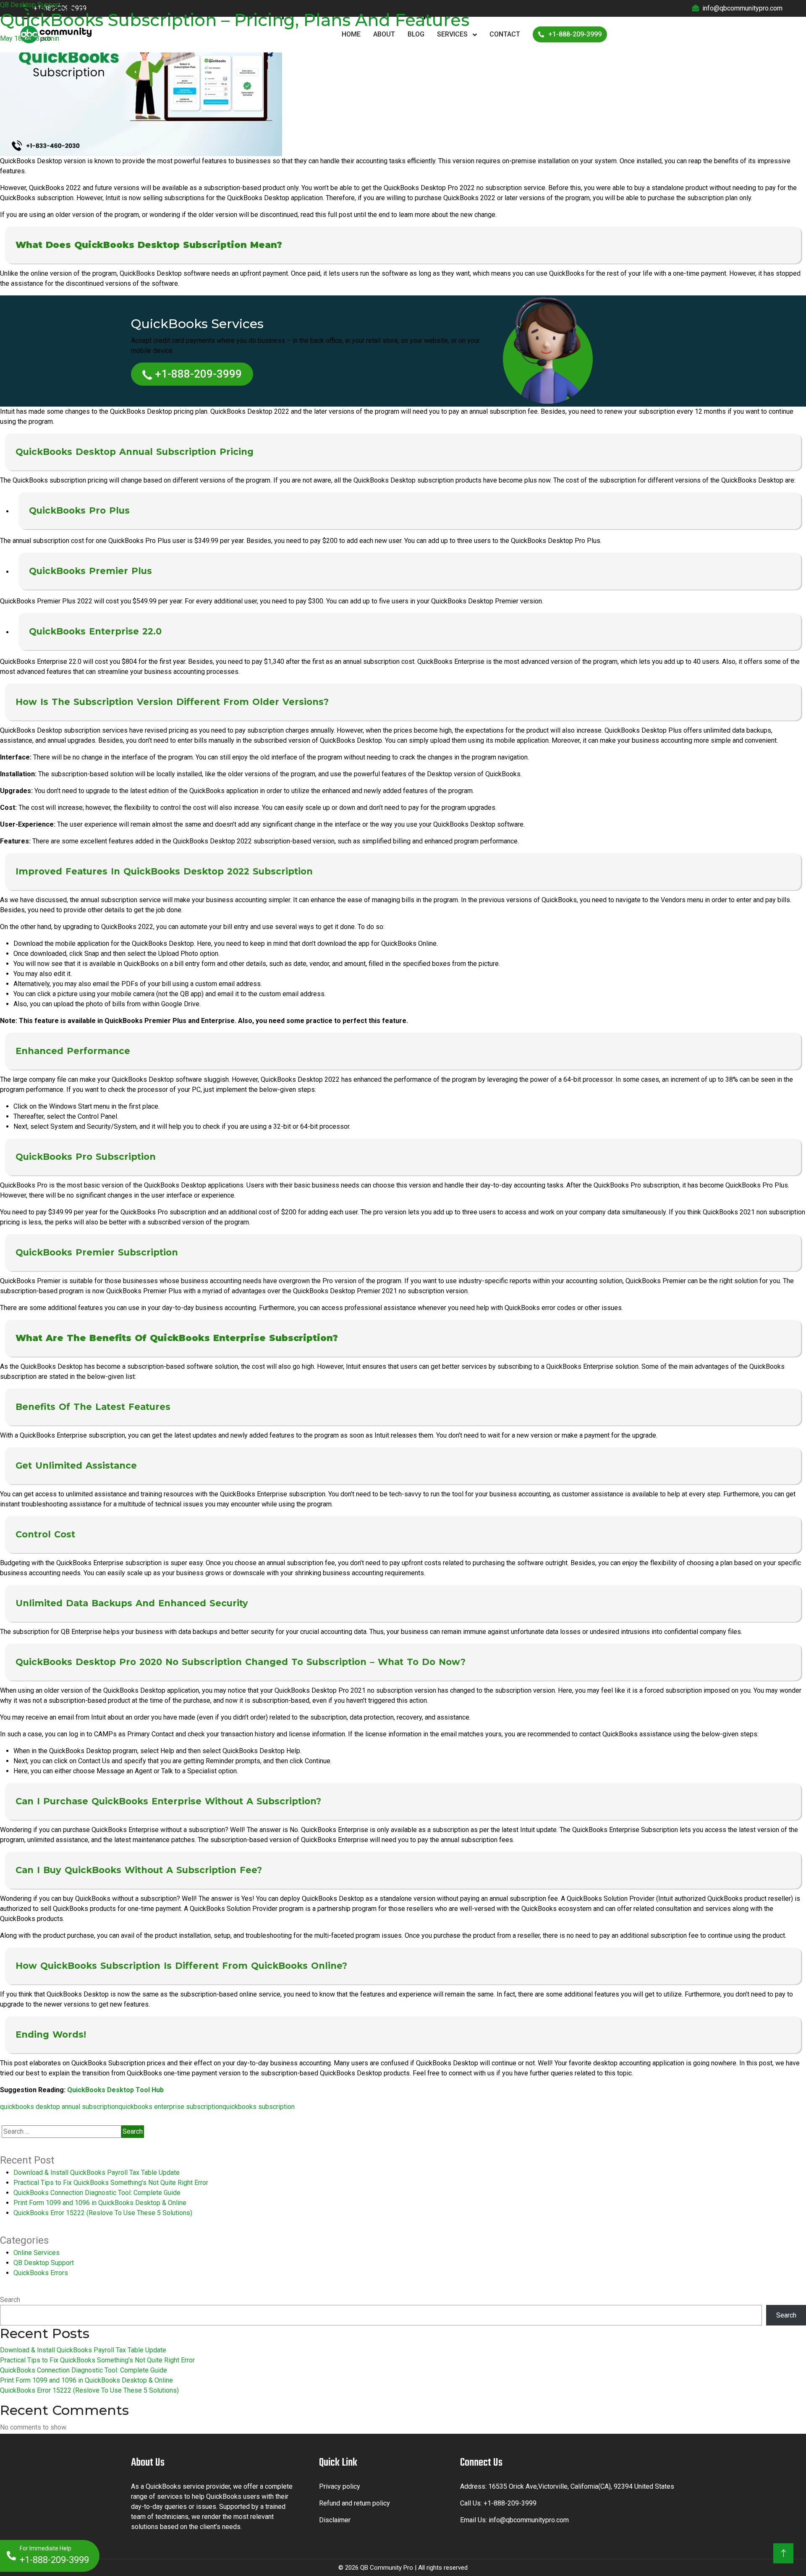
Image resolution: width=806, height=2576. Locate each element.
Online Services (37, 2253)
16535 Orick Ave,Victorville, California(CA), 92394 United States (581, 2486)
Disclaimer (335, 2520)
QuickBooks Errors (41, 2273)
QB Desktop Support (30, 5)
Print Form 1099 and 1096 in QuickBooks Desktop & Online (100, 2203)
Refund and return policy (355, 2503)
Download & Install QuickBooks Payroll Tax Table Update (97, 2173)
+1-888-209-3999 (198, 374)
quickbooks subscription (259, 2107)
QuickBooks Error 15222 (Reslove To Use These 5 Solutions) (103, 2213)
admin (50, 38)
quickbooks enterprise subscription (170, 2107)
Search (10, 2300)
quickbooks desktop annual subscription (59, 2107)
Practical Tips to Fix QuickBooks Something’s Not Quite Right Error (111, 2183)
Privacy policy (340, 2486)
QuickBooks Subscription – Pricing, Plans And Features (235, 20)
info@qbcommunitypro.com (529, 2520)
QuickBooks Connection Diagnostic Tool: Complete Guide (97, 2193)
